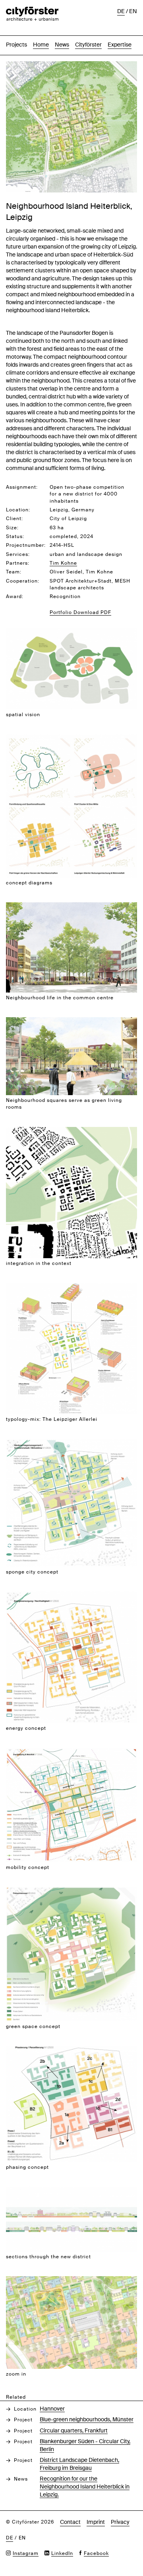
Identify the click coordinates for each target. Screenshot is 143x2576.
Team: (14, 572)
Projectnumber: (26, 545)
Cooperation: (23, 581)
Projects (16, 45)
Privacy (120, 2522)
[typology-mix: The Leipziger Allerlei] (71, 1287)
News (62, 45)
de (121, 11)
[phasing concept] (71, 2050)
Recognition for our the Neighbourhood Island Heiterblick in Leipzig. (85, 2487)
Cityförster (88, 45)
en (133, 11)
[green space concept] (71, 1891)
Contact (70, 2522)
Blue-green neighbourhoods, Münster (87, 2419)
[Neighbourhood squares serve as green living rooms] (71, 1021)
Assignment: (22, 487)
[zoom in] (71, 2280)
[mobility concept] (71, 1752)
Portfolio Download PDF (80, 612)
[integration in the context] (71, 1131)
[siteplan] (71, 65)
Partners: (18, 563)
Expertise (120, 45)
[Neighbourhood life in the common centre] (71, 906)
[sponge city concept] (71, 1443)
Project (23, 2420)
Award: (15, 596)
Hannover (52, 2409)
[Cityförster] (32, 11)
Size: (12, 528)
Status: (15, 536)
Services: (18, 554)
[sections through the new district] (71, 2191)
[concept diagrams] (71, 739)
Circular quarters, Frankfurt (74, 2430)
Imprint (96, 2522)
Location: (18, 510)
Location (25, 2409)
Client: (14, 519)
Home (41, 45)
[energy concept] (71, 1596)
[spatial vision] (71, 632)
